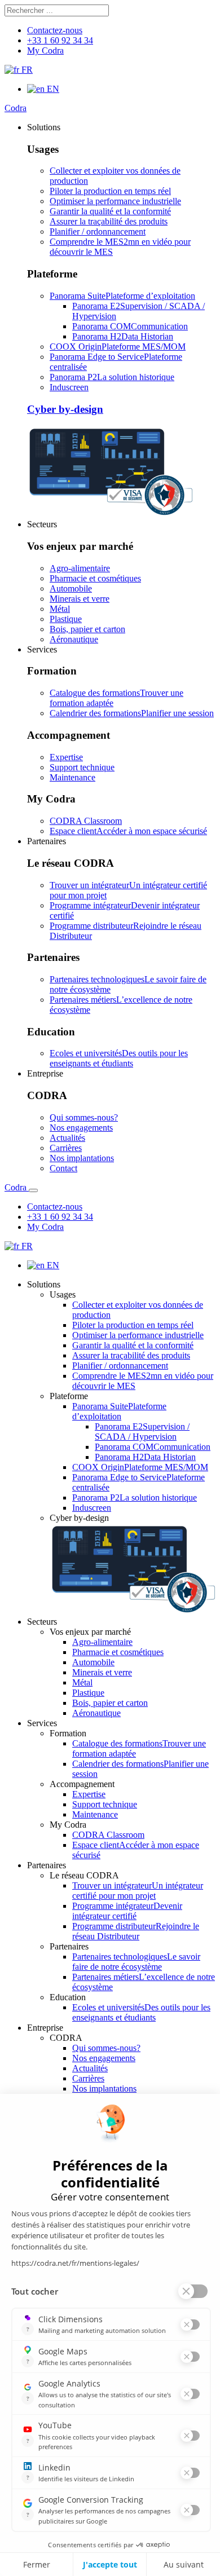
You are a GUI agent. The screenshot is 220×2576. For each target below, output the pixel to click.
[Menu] (33, 1190)
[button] (44, 127)
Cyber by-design (65, 409)
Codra (16, 108)
